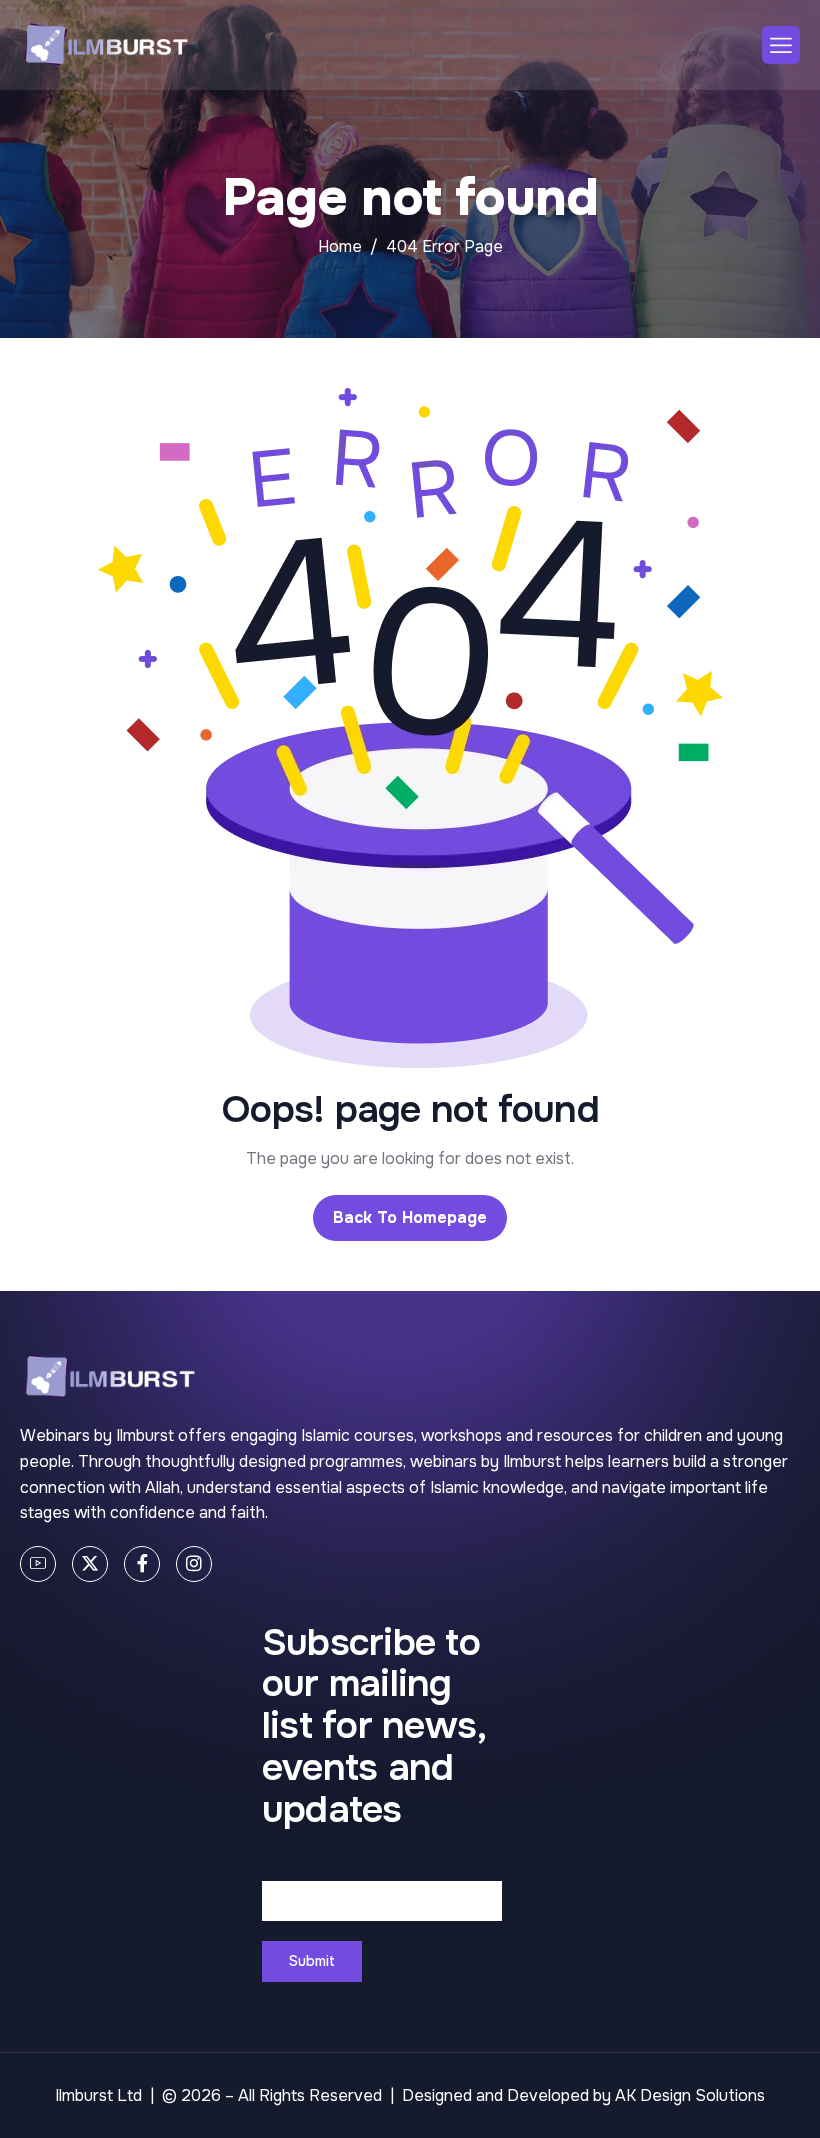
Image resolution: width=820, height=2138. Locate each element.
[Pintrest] (38, 1564)
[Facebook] (142, 1564)
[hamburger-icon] (781, 45)
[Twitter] (90, 1564)
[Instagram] (194, 1564)
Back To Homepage (410, 1217)
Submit (312, 1961)
